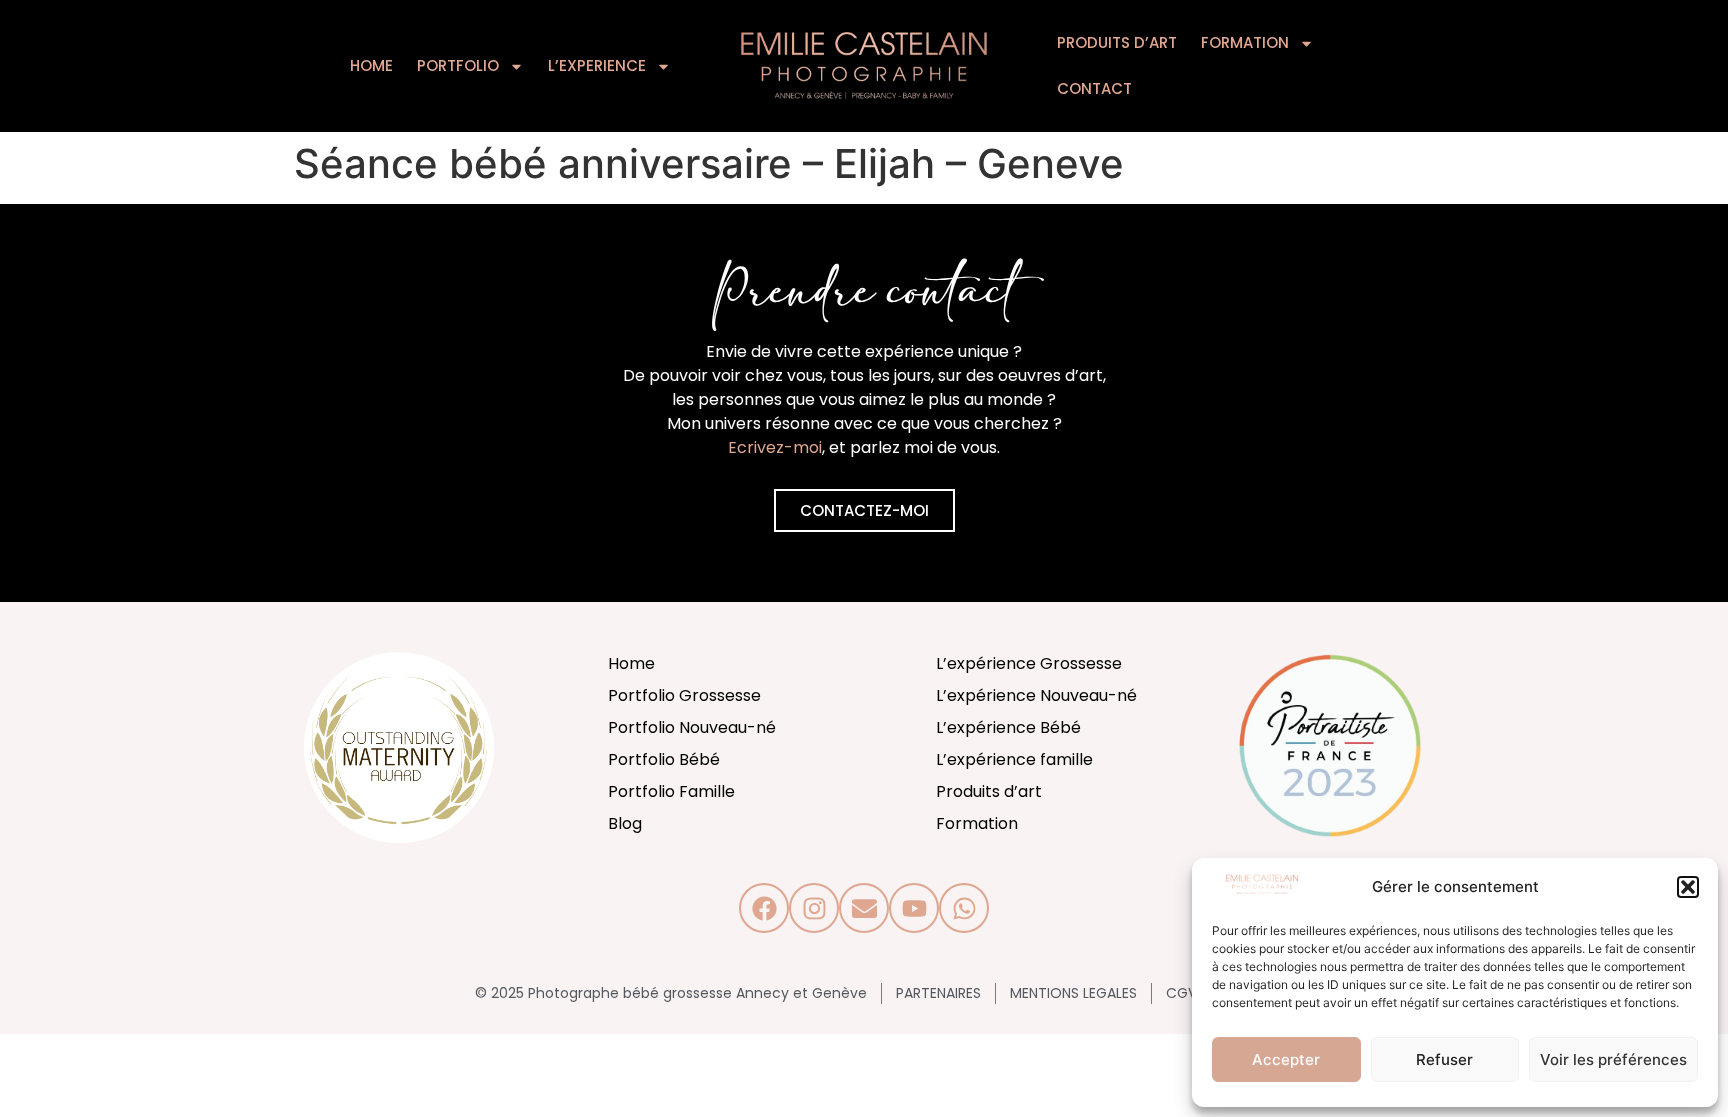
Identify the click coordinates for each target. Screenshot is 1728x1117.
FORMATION (1245, 42)
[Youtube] (914, 908)
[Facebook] (764, 908)
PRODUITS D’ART (1117, 42)
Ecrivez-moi (775, 447)
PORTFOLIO (458, 65)
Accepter (1286, 1059)
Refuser (1444, 1059)
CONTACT (1094, 88)
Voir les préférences (1613, 1059)
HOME (371, 65)
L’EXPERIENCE (597, 65)
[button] (1688, 887)
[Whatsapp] (964, 908)
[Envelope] (864, 908)
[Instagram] (814, 908)
